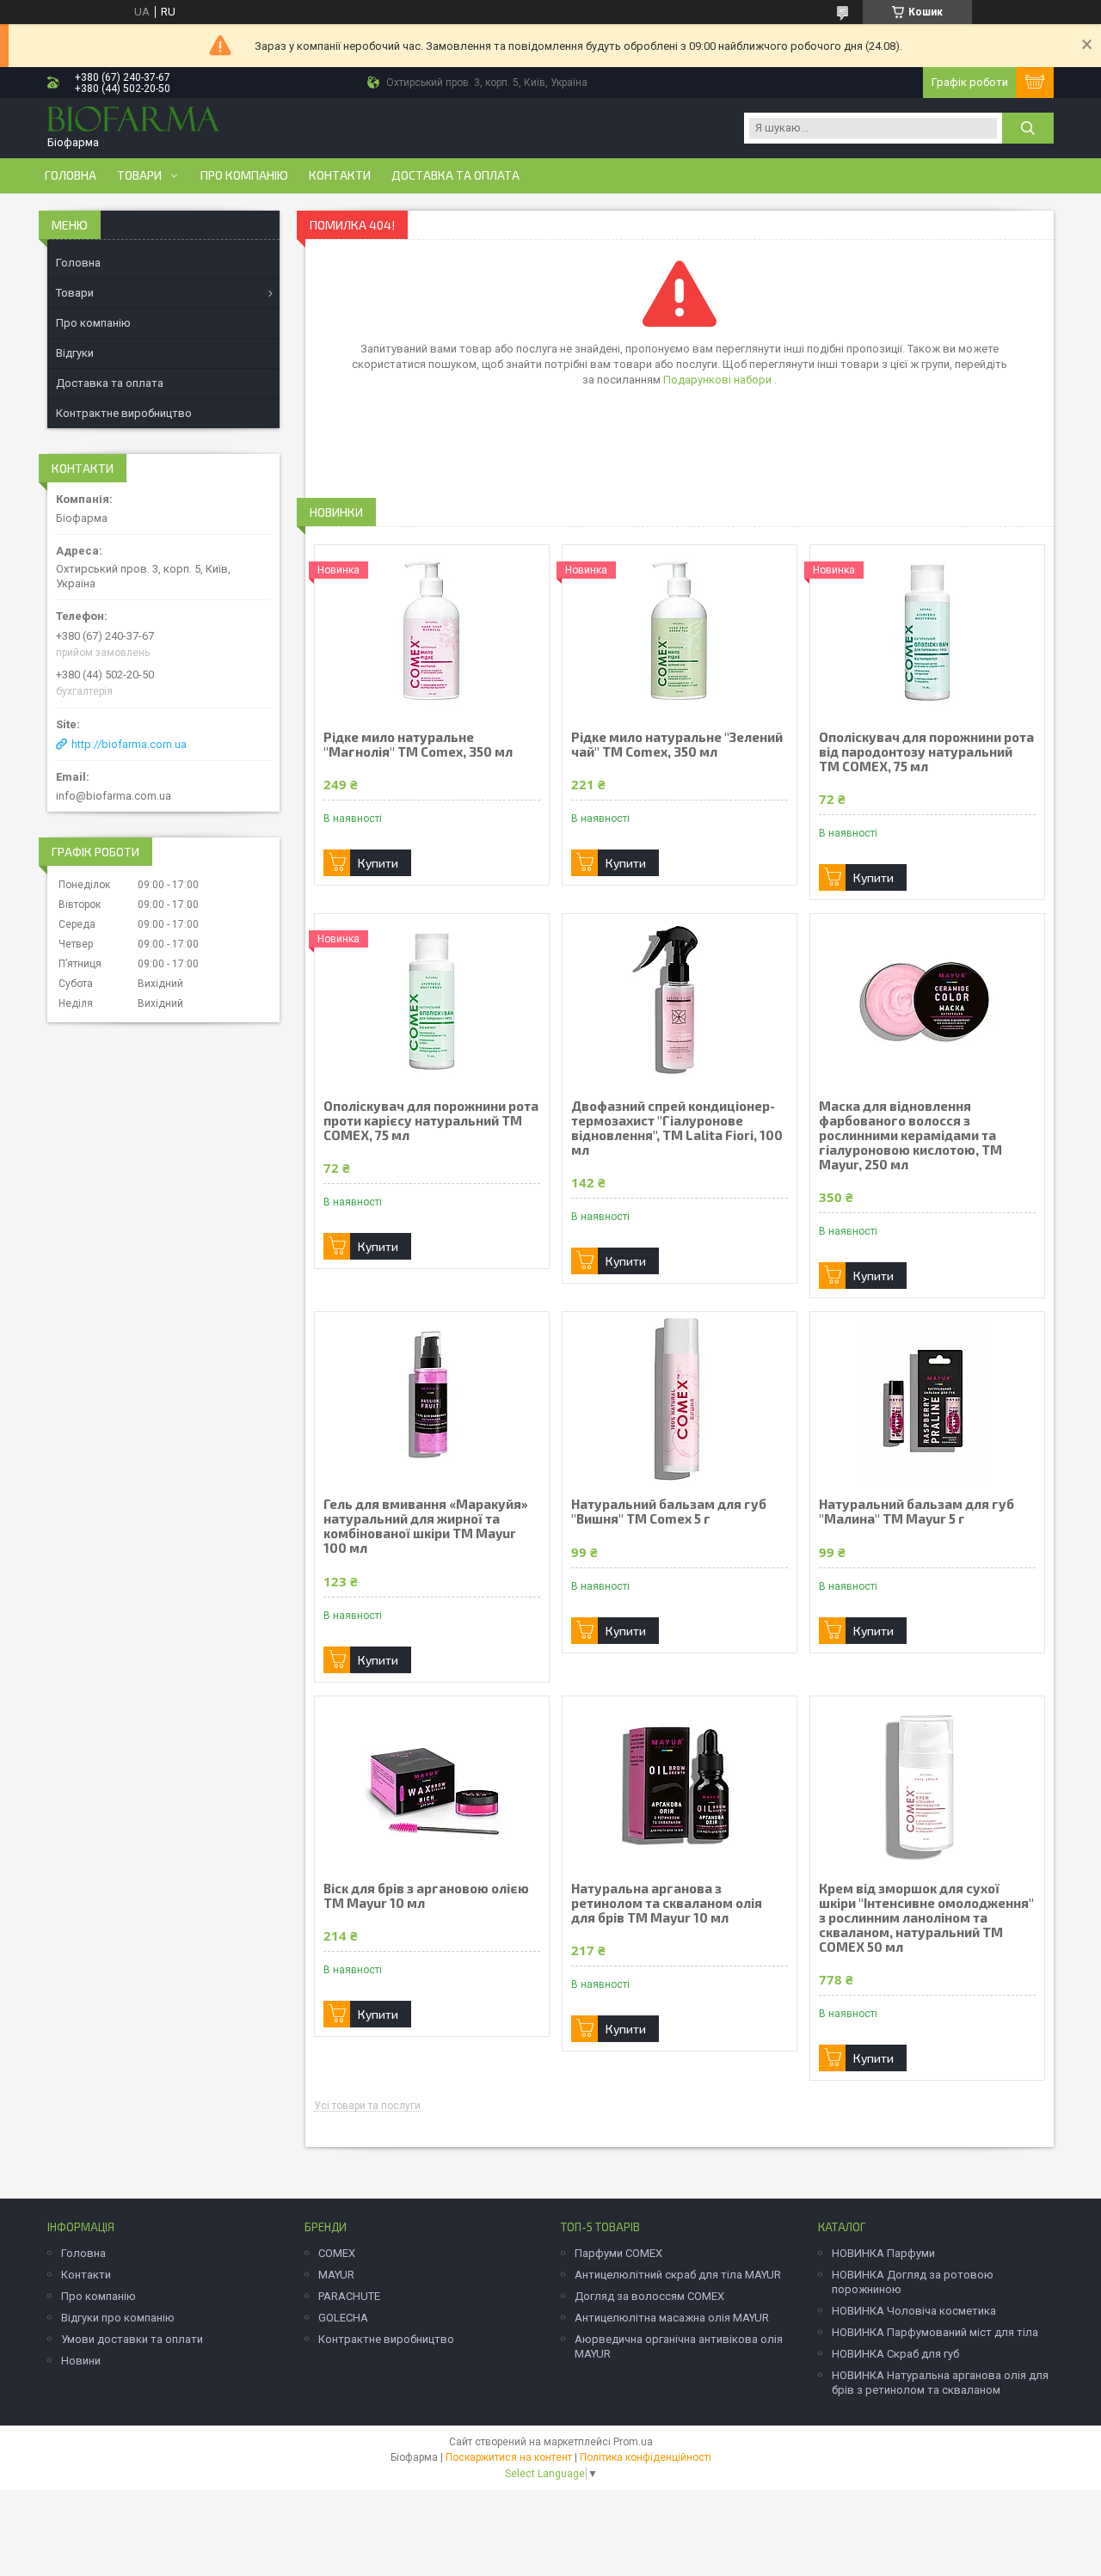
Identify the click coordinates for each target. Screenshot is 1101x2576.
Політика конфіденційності (646, 2457)
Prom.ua (633, 2442)
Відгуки (75, 353)
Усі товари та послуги (367, 2106)
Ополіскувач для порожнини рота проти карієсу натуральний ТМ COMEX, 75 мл (431, 1121)
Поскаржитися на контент (509, 2457)
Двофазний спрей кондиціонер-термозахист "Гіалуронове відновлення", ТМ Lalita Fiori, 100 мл (677, 1128)
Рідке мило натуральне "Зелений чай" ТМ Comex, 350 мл (677, 745)
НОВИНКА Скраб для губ (895, 2354)
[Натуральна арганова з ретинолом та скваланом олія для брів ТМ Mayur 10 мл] (680, 1782)
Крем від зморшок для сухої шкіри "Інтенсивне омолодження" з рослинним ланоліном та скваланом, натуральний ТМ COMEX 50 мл (926, 1918)
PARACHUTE (349, 2296)
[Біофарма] (133, 121)
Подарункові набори (719, 380)
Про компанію (244, 175)
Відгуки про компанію (118, 2318)
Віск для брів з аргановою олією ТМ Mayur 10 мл (426, 1896)
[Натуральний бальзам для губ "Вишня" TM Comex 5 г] (680, 1398)
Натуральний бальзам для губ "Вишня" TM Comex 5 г (669, 1512)
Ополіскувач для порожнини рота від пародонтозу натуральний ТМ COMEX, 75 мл (926, 752)
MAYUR (336, 2275)
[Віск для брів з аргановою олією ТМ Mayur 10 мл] (432, 1782)
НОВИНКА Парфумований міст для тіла (935, 2332)
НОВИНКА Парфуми (883, 2253)
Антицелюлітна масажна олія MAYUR (672, 2318)
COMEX (337, 2253)
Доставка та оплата (455, 175)
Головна (71, 175)
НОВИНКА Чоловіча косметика (914, 2311)
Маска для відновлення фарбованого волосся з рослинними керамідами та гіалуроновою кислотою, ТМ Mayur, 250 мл (910, 1135)
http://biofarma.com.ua (129, 744)
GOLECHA (343, 2318)
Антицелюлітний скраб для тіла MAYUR (678, 2275)
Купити (378, 863)
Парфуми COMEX (618, 2253)
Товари (139, 175)
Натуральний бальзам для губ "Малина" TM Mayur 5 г (916, 1512)
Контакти (340, 175)
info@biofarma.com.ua (114, 796)
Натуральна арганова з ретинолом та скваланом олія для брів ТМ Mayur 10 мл (667, 1903)
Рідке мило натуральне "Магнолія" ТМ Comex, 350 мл (418, 745)
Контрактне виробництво (124, 413)
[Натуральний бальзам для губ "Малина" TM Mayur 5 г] (927, 1398)
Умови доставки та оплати (132, 2339)
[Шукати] (1028, 128)
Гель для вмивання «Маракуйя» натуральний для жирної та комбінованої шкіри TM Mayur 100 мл (426, 1526)
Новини (81, 2361)
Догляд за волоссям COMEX (649, 2296)
